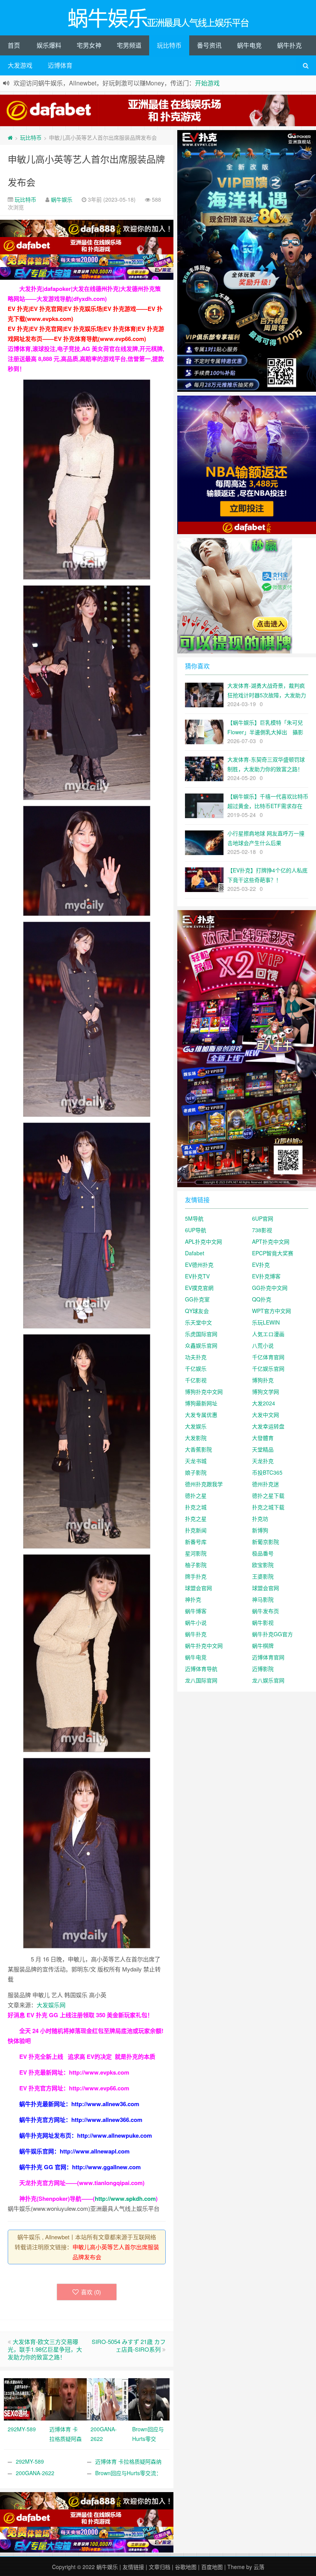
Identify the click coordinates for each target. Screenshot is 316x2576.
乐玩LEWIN (266, 1322)
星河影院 (196, 1553)
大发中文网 (266, 1415)
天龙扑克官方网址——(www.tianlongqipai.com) (82, 2183)
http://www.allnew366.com (107, 2120)
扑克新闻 (196, 1530)
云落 (259, 2567)
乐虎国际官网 (201, 1334)
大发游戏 (20, 65)
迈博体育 (60, 65)
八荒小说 (263, 1345)
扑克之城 (196, 1507)
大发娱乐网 (51, 2005)
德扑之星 (196, 1495)
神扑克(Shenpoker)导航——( (57, 2198)
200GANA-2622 (35, 2473)
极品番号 (263, 1553)
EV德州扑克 (199, 1265)
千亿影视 (196, 1380)
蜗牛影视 (263, 1622)
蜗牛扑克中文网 (204, 1645)
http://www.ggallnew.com (106, 2167)
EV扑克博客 (266, 1276)
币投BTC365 (267, 1472)
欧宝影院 (263, 1565)
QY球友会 (197, 1311)
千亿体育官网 (268, 1357)
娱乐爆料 (49, 45)
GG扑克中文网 (270, 1288)
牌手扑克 (196, 1576)
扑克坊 (260, 1519)
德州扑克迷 (266, 1484)
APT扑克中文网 (271, 1241)
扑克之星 (196, 1519)
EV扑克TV (197, 1276)
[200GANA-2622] (108, 2399)
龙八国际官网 (201, 1680)
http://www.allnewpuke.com (114, 2135)
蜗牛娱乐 (62, 199)
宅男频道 (129, 45)
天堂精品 (263, 1449)
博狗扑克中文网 (204, 1392)
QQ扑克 (262, 1299)
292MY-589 (30, 2461)
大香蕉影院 (198, 1449)
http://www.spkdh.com (125, 2198)
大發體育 (263, 1438)
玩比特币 (169, 45)
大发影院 (196, 1438)
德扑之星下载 (268, 1495)
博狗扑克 (263, 1380)
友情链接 (133, 2567)
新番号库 (196, 1542)
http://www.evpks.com (99, 2072)
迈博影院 (263, 1669)
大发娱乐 (196, 1426)
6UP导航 (196, 1230)
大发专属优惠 (201, 1415)
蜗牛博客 (196, 1611)
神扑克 (193, 1599)
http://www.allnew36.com (105, 2104)
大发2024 (264, 1403)
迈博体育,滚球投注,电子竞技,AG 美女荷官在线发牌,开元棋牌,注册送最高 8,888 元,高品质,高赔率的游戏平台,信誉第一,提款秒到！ (86, 359)
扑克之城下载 (268, 1507)
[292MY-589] (25, 2399)
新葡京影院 (266, 1542)
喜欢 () (91, 2292)
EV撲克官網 (199, 1288)
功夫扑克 (196, 1357)
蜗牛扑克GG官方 (272, 1634)
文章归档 (160, 2567)
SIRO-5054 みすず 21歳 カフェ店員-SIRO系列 (129, 2345)
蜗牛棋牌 (263, 1645)
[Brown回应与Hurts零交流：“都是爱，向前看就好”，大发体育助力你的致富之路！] (149, 2399)
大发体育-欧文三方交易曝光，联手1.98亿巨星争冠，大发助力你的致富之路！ (45, 2349)
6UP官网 (263, 1218)
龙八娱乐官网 (268, 1680)
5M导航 (194, 1218)
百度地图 (212, 2567)
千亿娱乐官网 (268, 1368)
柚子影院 (196, 1565)
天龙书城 (196, 1461)
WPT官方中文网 (271, 1311)
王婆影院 (263, 1576)
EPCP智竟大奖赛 (273, 1253)
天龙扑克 (263, 1461)
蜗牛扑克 (289, 45)
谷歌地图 (186, 2567)
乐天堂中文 (198, 1322)
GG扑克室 (197, 1299)
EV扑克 (261, 1265)
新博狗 (260, 1530)
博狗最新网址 (201, 1403)
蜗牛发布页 (266, 1611)
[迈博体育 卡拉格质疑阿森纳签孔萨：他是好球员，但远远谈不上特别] (66, 2399)
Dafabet (195, 1253)
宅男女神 (89, 45)
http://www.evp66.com (99, 2088)
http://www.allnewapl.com (95, 2151)
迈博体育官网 (268, 1657)
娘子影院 (196, 1472)
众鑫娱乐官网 (201, 1345)
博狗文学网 (266, 1392)
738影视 (262, 1230)
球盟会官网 (198, 1588)
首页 (14, 45)
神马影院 (263, 1599)
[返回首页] (10, 137)
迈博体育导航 (201, 1669)
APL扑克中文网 (203, 1241)
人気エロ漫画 (268, 1334)
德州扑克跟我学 (204, 1484)
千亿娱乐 (196, 1368)
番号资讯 (209, 45)
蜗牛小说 (196, 1622)
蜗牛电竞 (249, 45)
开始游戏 (207, 83)
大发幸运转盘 (268, 1426)
